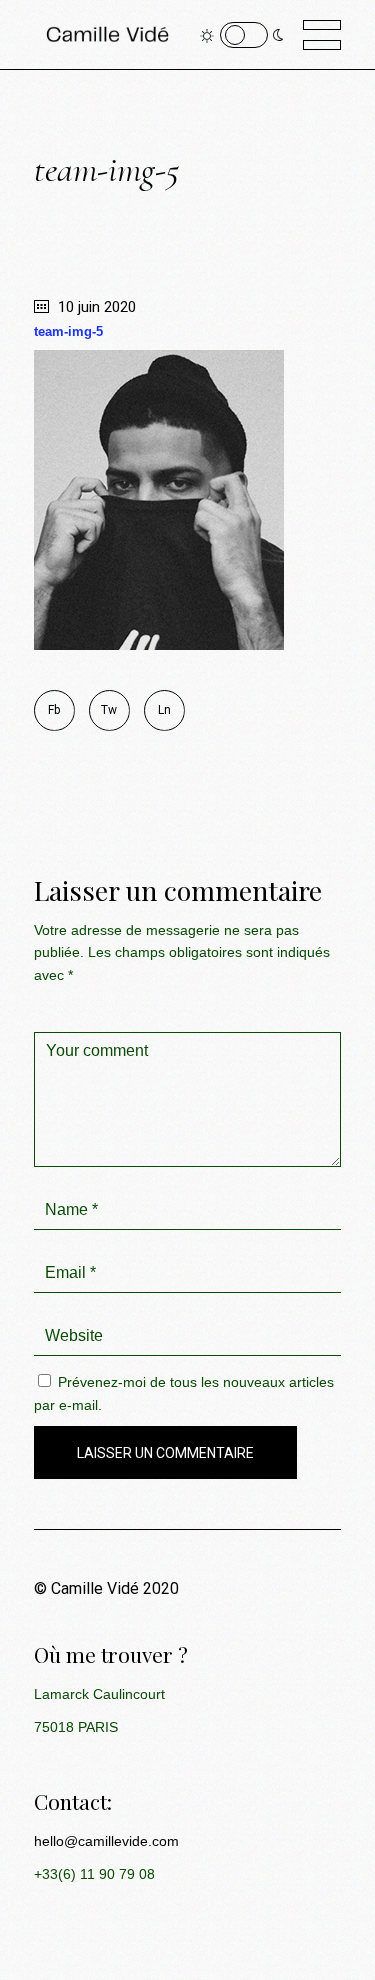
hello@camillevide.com (106, 1841)
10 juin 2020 (95, 307)
